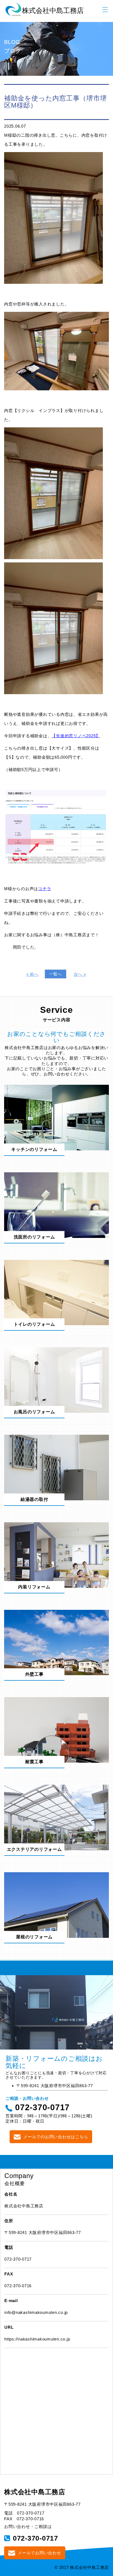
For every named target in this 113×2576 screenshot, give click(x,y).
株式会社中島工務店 (35, 2492)
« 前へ (33, 974)
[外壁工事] (56, 1642)
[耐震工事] (56, 1730)
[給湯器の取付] (56, 1467)
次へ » (80, 974)
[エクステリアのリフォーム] (56, 1817)
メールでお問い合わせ (39, 2553)
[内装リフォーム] (56, 1555)
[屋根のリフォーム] (56, 1904)
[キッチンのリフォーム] (56, 1117)
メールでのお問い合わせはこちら (56, 2137)
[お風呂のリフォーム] (56, 1380)
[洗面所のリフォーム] (56, 1205)
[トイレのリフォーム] (56, 1292)
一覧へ (56, 974)
